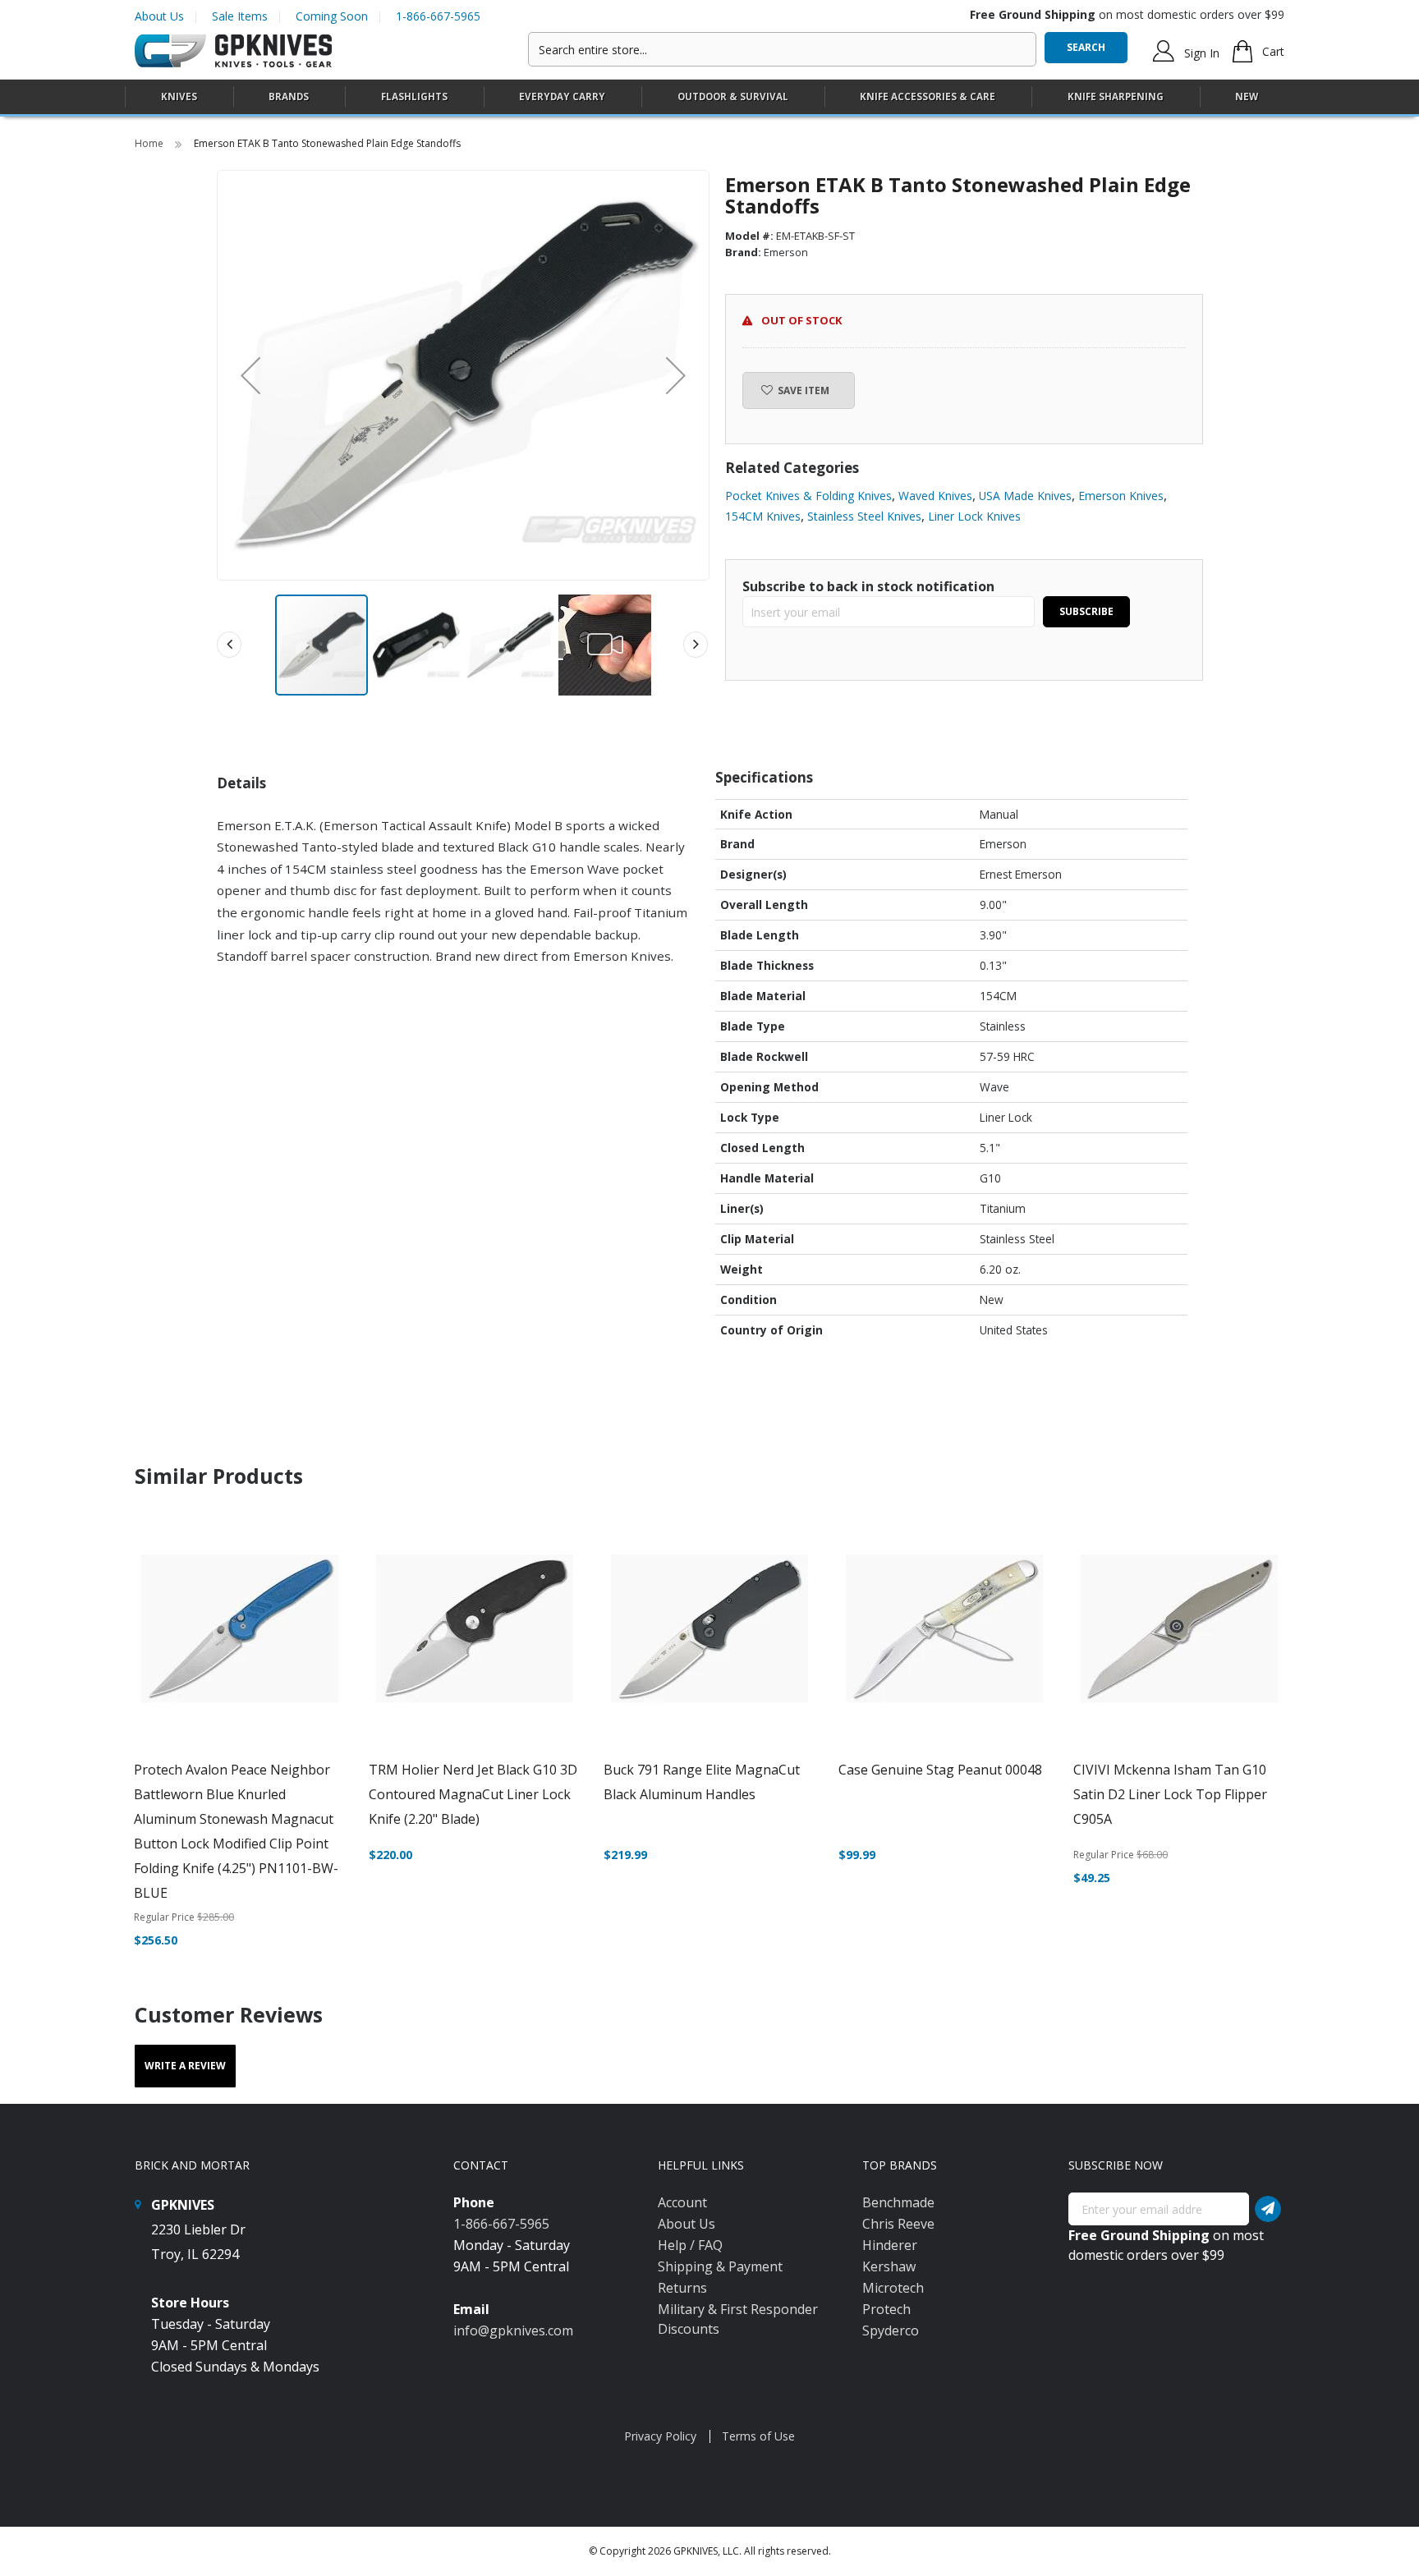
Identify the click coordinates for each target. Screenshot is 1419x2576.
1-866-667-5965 (438, 16)
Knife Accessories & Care (928, 96)
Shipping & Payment (720, 2266)
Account (682, 2202)
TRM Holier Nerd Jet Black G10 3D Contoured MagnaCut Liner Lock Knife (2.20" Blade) (473, 1794)
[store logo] (233, 51)
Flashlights (414, 96)
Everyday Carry (562, 96)
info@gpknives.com (513, 2330)
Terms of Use (758, 2436)
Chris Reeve (898, 2224)
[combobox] (782, 49)
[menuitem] (179, 96)
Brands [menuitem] (289, 96)
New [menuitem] (1247, 96)
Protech (886, 2309)
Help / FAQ (690, 2245)
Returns (682, 2288)
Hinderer (890, 2245)
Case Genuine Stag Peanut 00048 (940, 1770)
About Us (159, 16)
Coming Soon (332, 16)
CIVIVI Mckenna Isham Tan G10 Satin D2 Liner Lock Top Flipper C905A (1170, 1794)
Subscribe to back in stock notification (868, 586)
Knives (179, 96)
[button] (250, 375)
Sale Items (240, 16)
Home (150, 143)
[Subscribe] (1268, 2209)
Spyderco (891, 2330)
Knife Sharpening (1116, 96)
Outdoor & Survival (733, 96)
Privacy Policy (660, 2436)
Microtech (893, 2288)
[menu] (709, 97)
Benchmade (898, 2202)
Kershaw (889, 2266)
